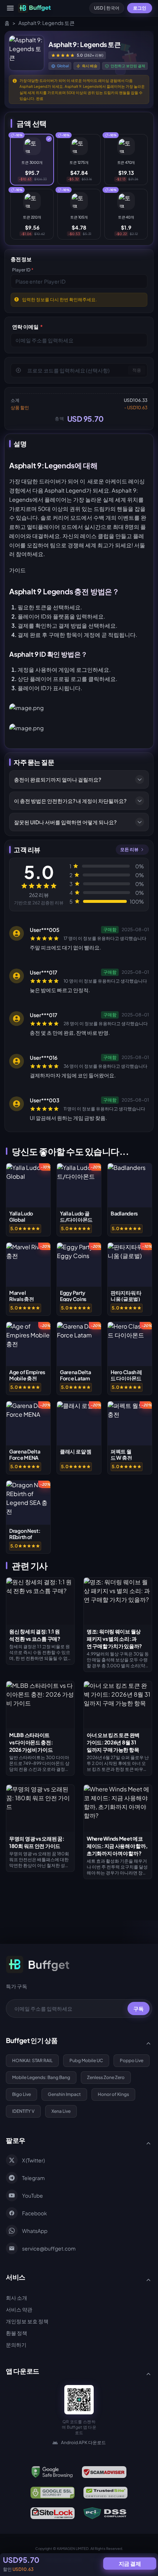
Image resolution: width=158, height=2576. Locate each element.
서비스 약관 (19, 2309)
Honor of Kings (113, 2094)
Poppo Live (132, 2060)
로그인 (140, 8)
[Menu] (10, 8)
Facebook (35, 2213)
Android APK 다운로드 (83, 2442)
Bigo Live (21, 2094)
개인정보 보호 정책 (27, 2321)
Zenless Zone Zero (106, 2077)
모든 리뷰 (129, 849)
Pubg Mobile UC (86, 2060)
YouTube (33, 2195)
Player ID (23, 270)
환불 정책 (17, 2333)
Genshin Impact (64, 2094)
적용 (137, 370)
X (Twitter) (33, 2160)
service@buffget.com (49, 2248)
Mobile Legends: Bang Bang (41, 2077)
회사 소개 (17, 2298)
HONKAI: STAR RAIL (32, 2060)
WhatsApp (35, 2231)
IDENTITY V (23, 2111)
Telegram (33, 2178)
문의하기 (16, 2345)
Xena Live (61, 2111)
